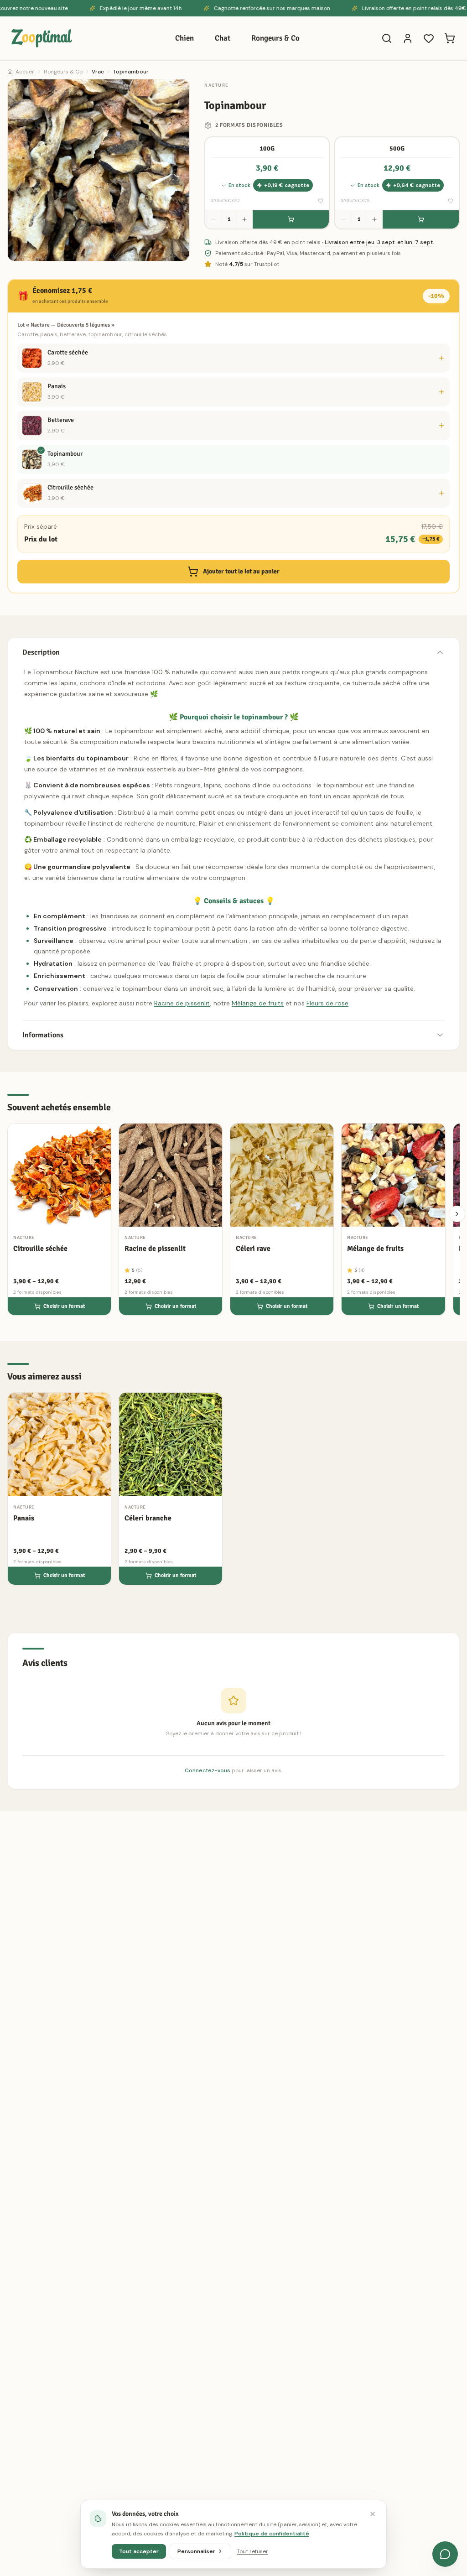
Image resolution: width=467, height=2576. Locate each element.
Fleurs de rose (327, 1003)
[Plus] (244, 219)
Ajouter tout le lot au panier (241, 571)
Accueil (25, 72)
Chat (223, 38)
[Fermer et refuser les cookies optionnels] (373, 2514)
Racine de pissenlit (182, 1003)
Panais (57, 386)
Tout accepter (139, 2551)
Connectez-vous (208, 1770)
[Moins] (213, 219)
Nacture (217, 85)
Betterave (61, 420)
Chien (184, 38)
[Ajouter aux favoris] (321, 201)
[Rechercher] (387, 38)
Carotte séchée (68, 352)
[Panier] (450, 38)
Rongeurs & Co (275, 38)
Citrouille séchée (70, 487)
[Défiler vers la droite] (457, 1214)
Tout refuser (252, 2551)
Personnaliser (196, 2551)
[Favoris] (429, 38)
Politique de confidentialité (272, 2534)
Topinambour (65, 454)
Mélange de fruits (258, 1003)
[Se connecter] (408, 38)
